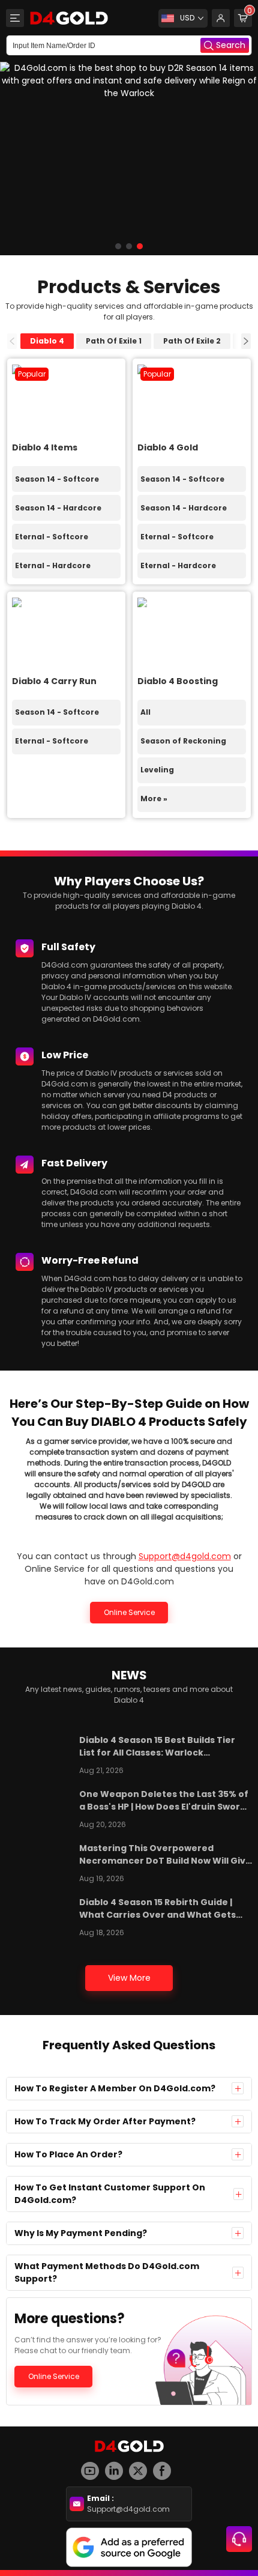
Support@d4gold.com (185, 1556)
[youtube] (93, 2466)
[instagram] (117, 2466)
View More (129, 1978)
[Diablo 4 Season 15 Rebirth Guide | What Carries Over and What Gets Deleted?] (40, 1915)
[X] (141, 2466)
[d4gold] (69, 18)
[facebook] (165, 2466)
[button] (118, 246)
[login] (221, 18)
